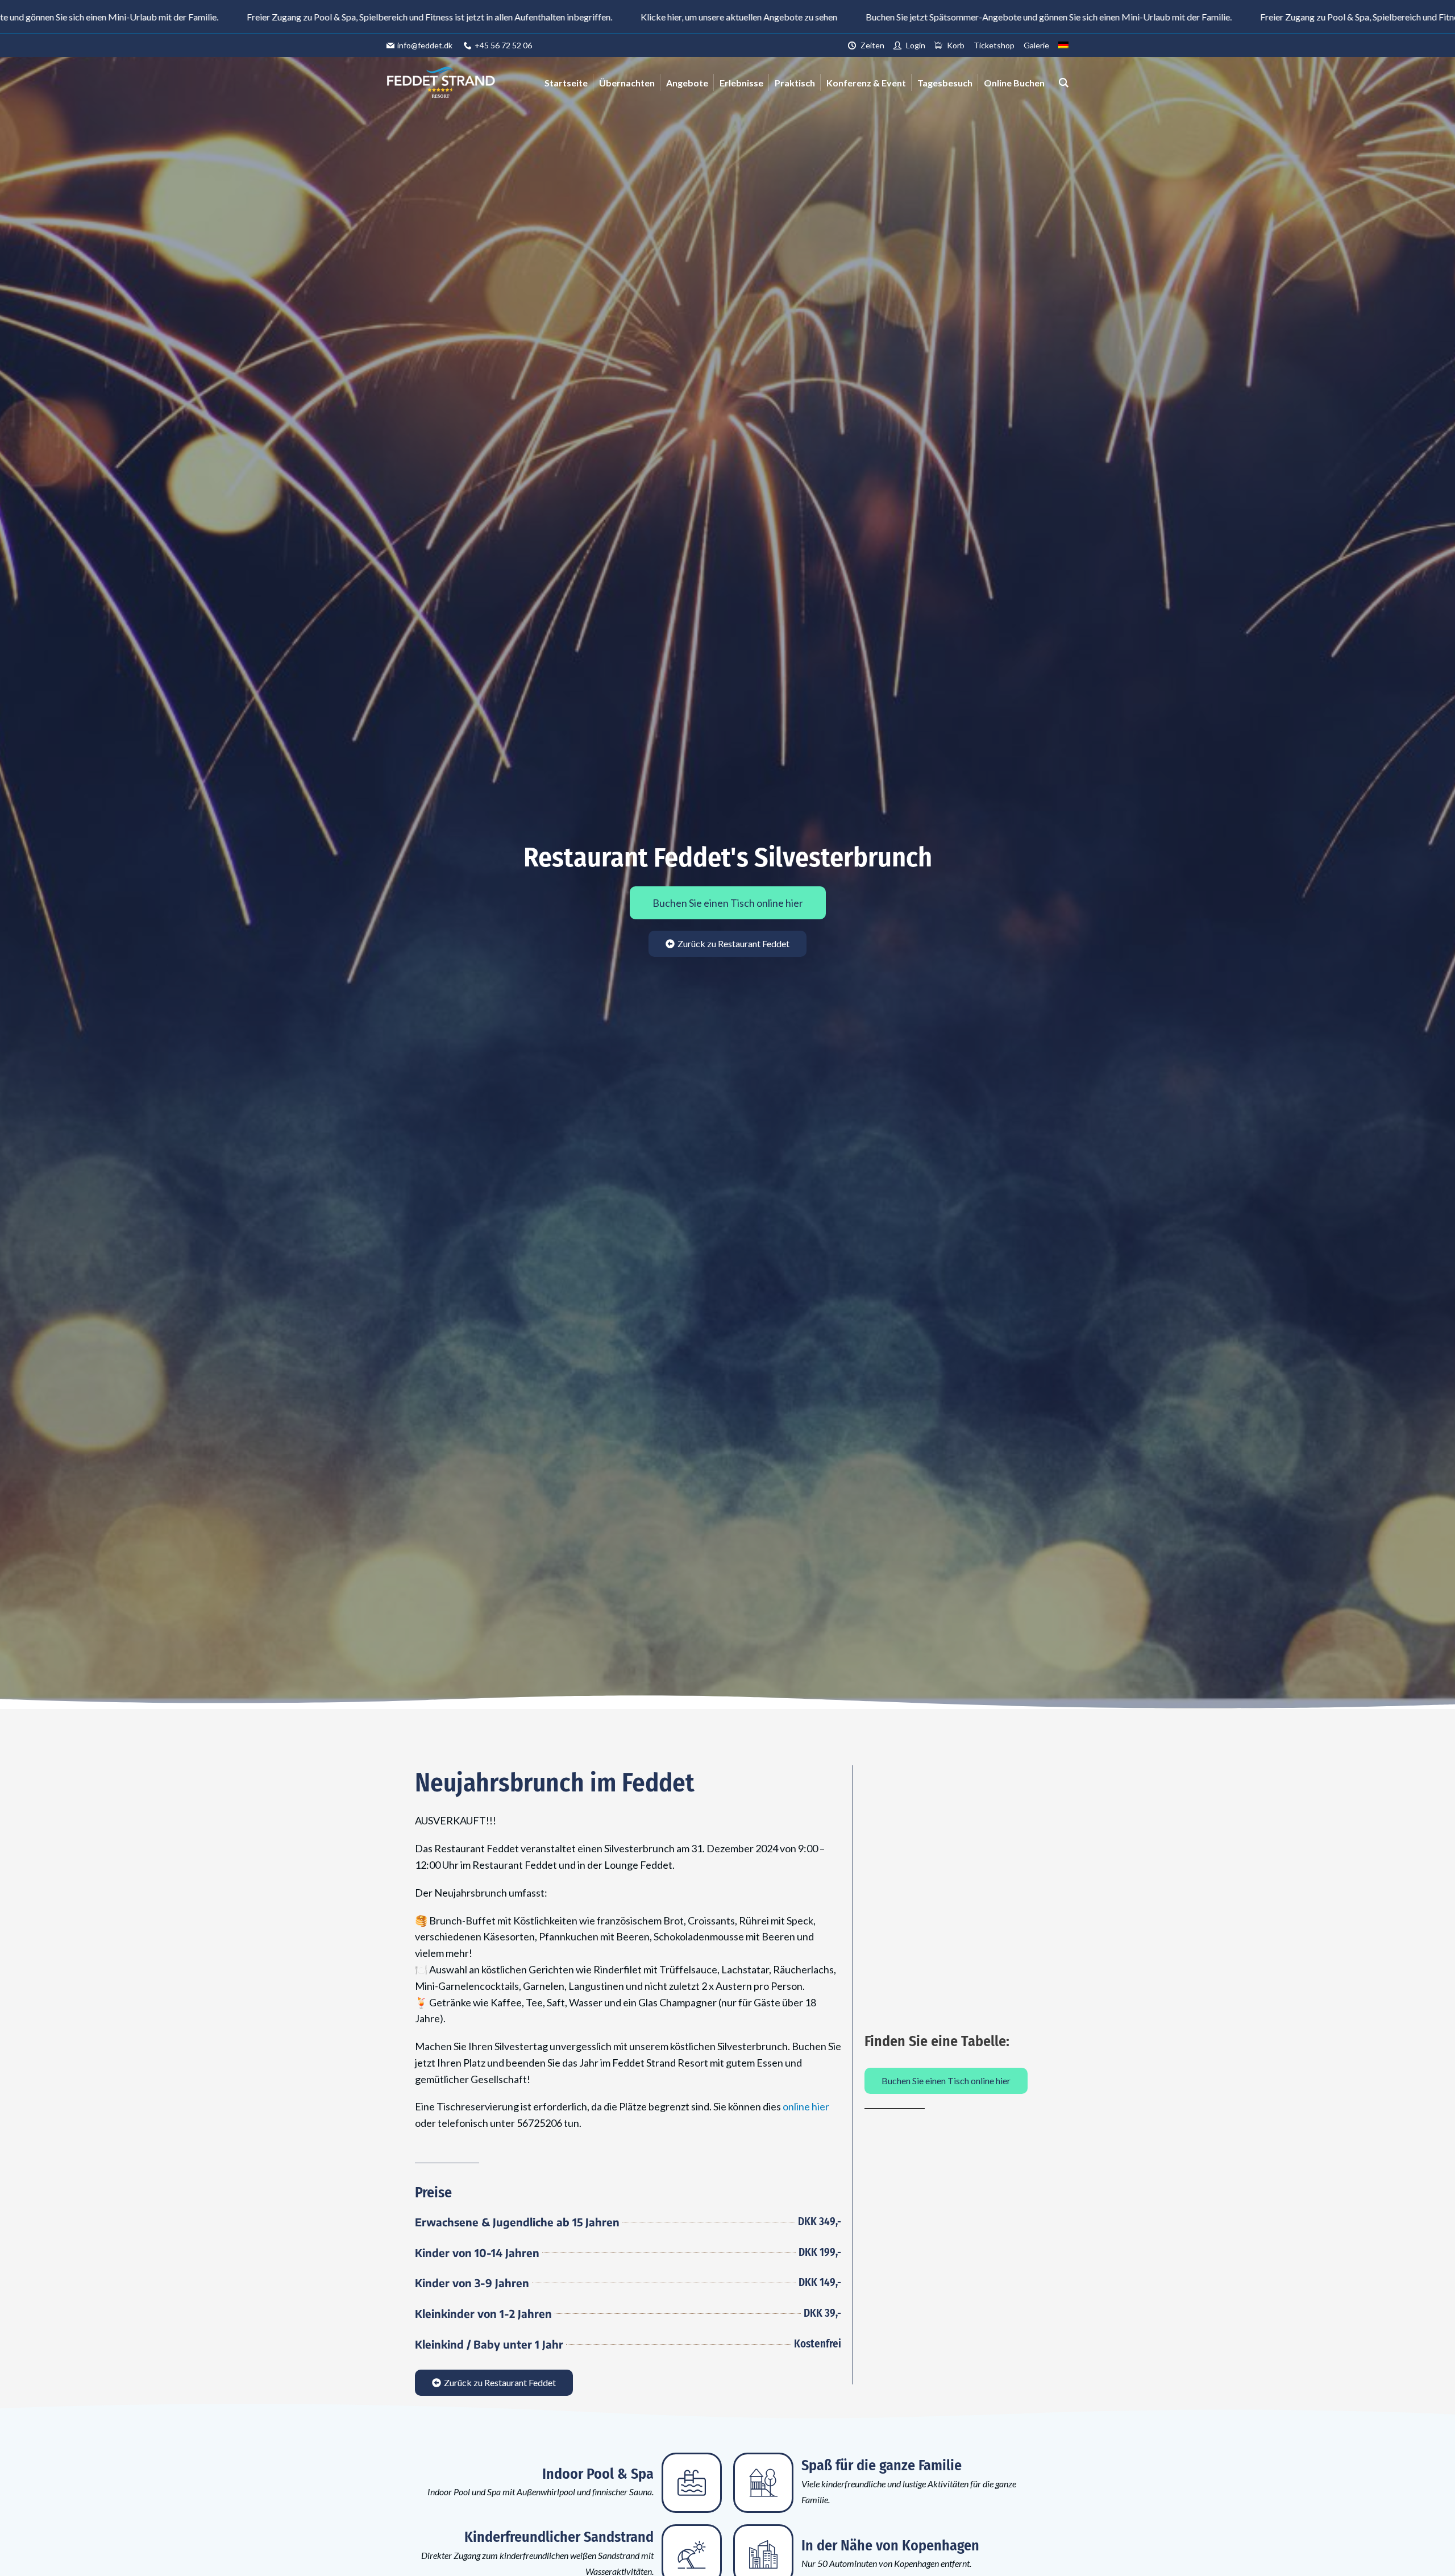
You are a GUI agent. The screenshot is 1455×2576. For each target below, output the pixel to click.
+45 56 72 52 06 (503, 45)
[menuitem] (1063, 45)
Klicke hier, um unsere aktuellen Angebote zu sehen (564, 17)
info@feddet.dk (425, 45)
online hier (806, 2106)
